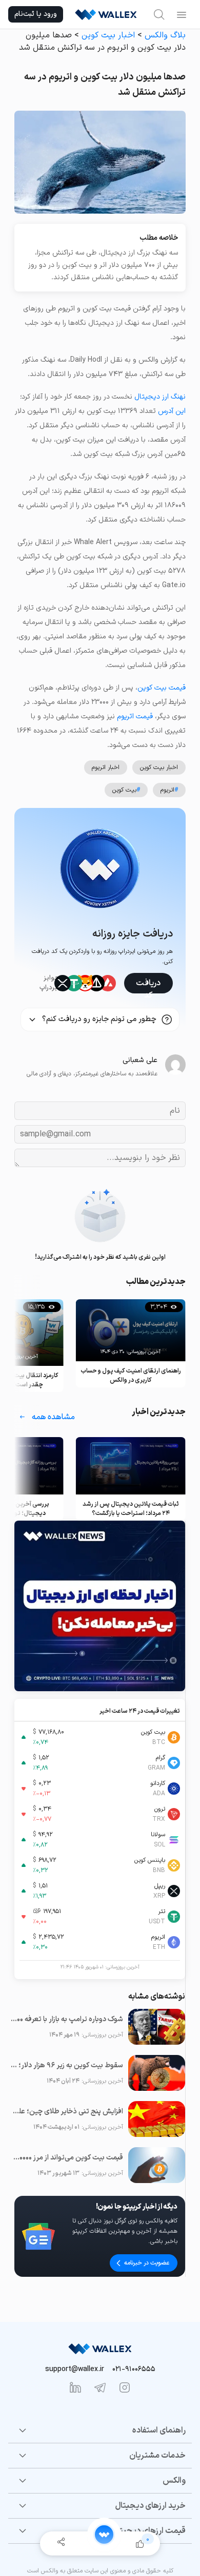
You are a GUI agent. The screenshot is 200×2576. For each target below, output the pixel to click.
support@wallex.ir (75, 2369)
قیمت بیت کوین (162, 688)
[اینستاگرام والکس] (125, 2387)
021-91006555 (134, 2369)
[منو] (182, 14)
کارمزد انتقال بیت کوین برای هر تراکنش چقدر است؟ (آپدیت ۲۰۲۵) (131, 1380)
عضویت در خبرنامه (147, 2263)
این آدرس (172, 411)
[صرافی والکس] (106, 14)
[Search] (159, 14)
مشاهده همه (53, 1417)
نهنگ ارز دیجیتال (160, 397)
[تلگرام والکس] (100, 2387)
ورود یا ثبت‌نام (36, 14)
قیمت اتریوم (135, 716)
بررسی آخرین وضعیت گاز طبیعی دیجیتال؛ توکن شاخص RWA (131, 1509)
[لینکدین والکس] (75, 2387)
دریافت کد (148, 985)
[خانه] (104, 2535)
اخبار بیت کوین (108, 35)
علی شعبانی (140, 1060)
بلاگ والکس (165, 35)
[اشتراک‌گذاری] (61, 2543)
